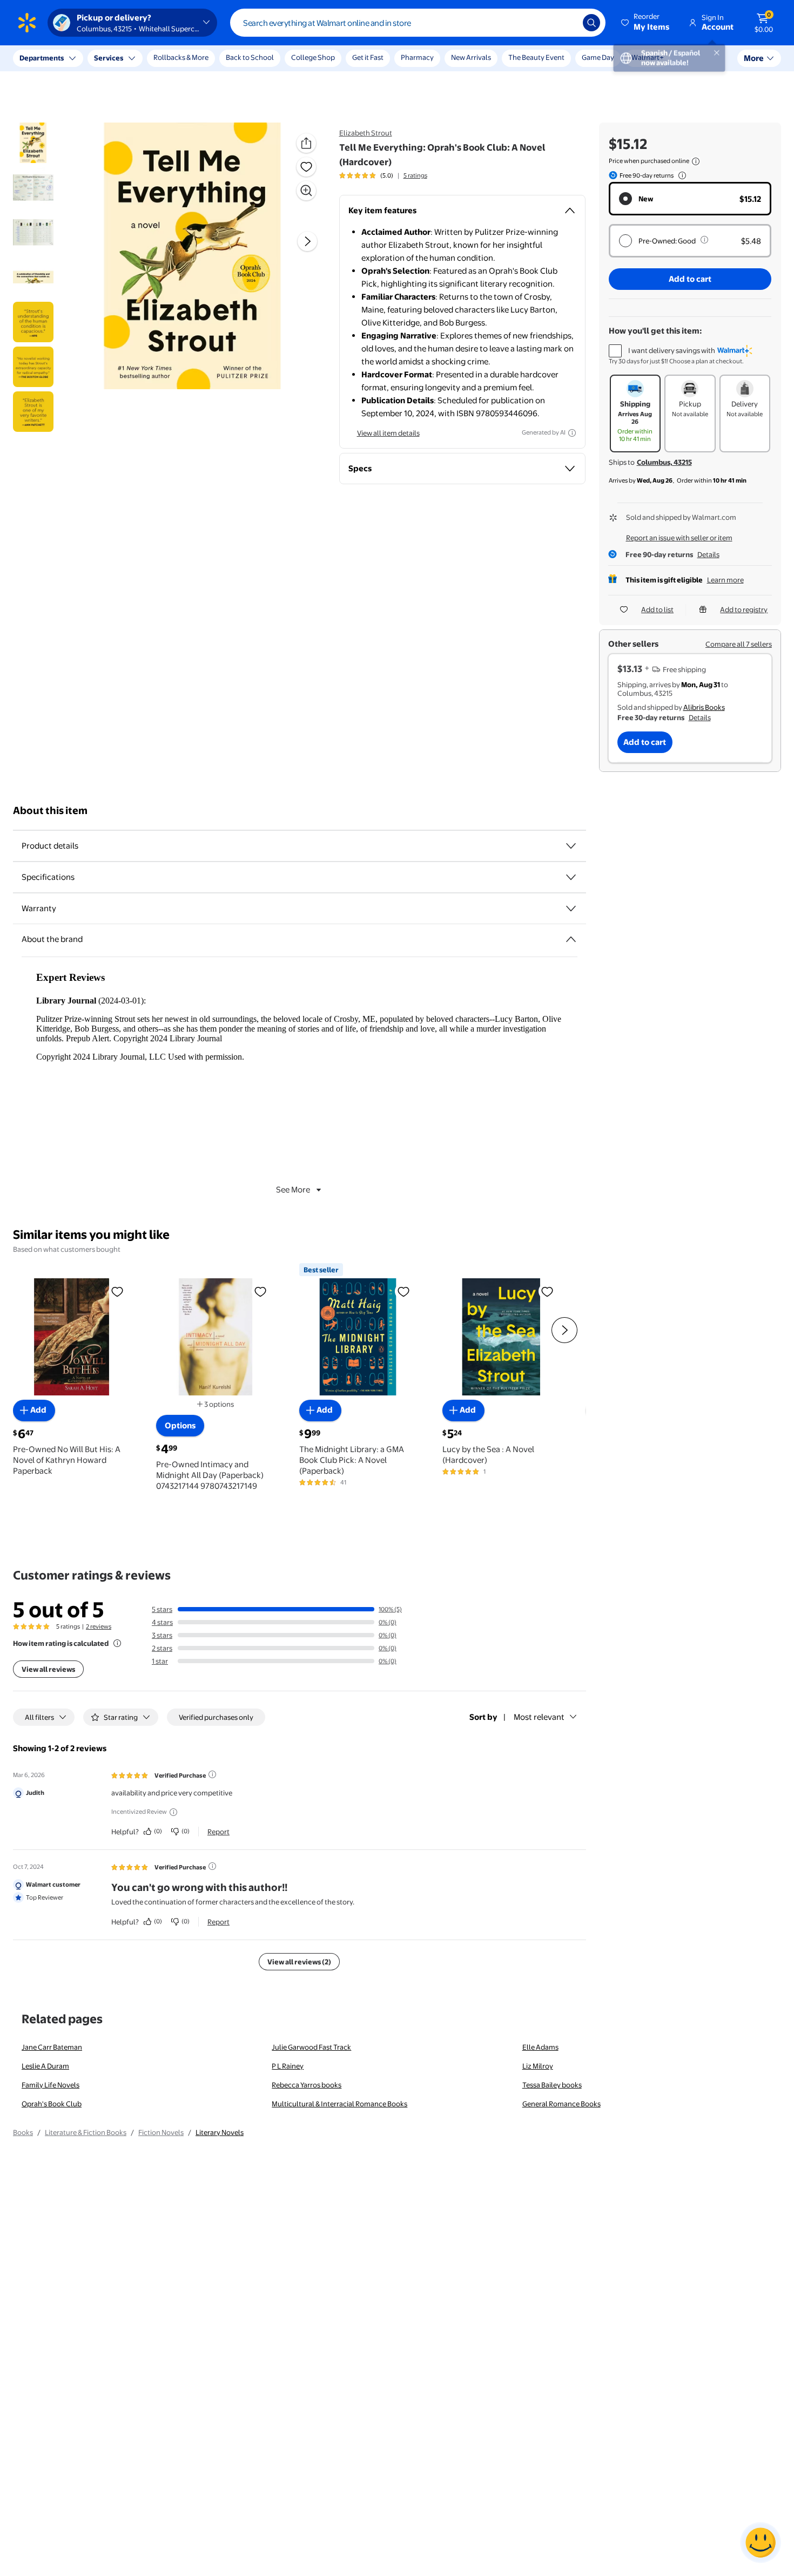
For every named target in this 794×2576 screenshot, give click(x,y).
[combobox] (418, 23)
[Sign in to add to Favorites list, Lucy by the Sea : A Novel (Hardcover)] (547, 1291)
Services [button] (109, 58)
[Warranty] (571, 909)
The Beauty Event (536, 57)
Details (708, 554)
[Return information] (680, 175)
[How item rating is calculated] (117, 1643)
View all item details (388, 433)
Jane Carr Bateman (52, 2047)
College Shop (313, 57)
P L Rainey (288, 2066)
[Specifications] (571, 877)
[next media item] (307, 242)
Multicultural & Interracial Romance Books (339, 2104)
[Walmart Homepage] (27, 23)
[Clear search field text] (567, 23)
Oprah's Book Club (52, 2104)
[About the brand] (571, 939)
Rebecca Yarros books (307, 2085)
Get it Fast (368, 57)
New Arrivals (471, 57)
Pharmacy (417, 57)
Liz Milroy (538, 2066)
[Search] (591, 23)
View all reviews (48, 1669)
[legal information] (696, 161)
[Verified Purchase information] (212, 1774)
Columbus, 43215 (664, 462)
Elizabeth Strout (366, 133)
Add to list (657, 609)
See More (293, 1189)
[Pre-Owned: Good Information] (704, 240)
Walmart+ (648, 57)
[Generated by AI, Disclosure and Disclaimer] (572, 433)
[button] (646, 23)
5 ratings (415, 175)
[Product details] (571, 846)
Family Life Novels (51, 2085)
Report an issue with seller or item (679, 538)
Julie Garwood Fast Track (311, 2047)
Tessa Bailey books (552, 2085)
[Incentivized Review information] (173, 1812)
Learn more (725, 580)
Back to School (250, 57)
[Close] (200, 58)
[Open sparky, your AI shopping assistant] (761, 2543)
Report (218, 1832)
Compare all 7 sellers (739, 644)
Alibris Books (704, 707)
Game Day (598, 57)
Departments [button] (42, 58)
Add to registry (744, 609)
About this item (50, 811)
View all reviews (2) (299, 1962)
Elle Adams (540, 2047)
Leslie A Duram (45, 2066)
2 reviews (99, 1626)
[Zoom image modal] (306, 191)
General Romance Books (561, 2104)
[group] (383, 175)
